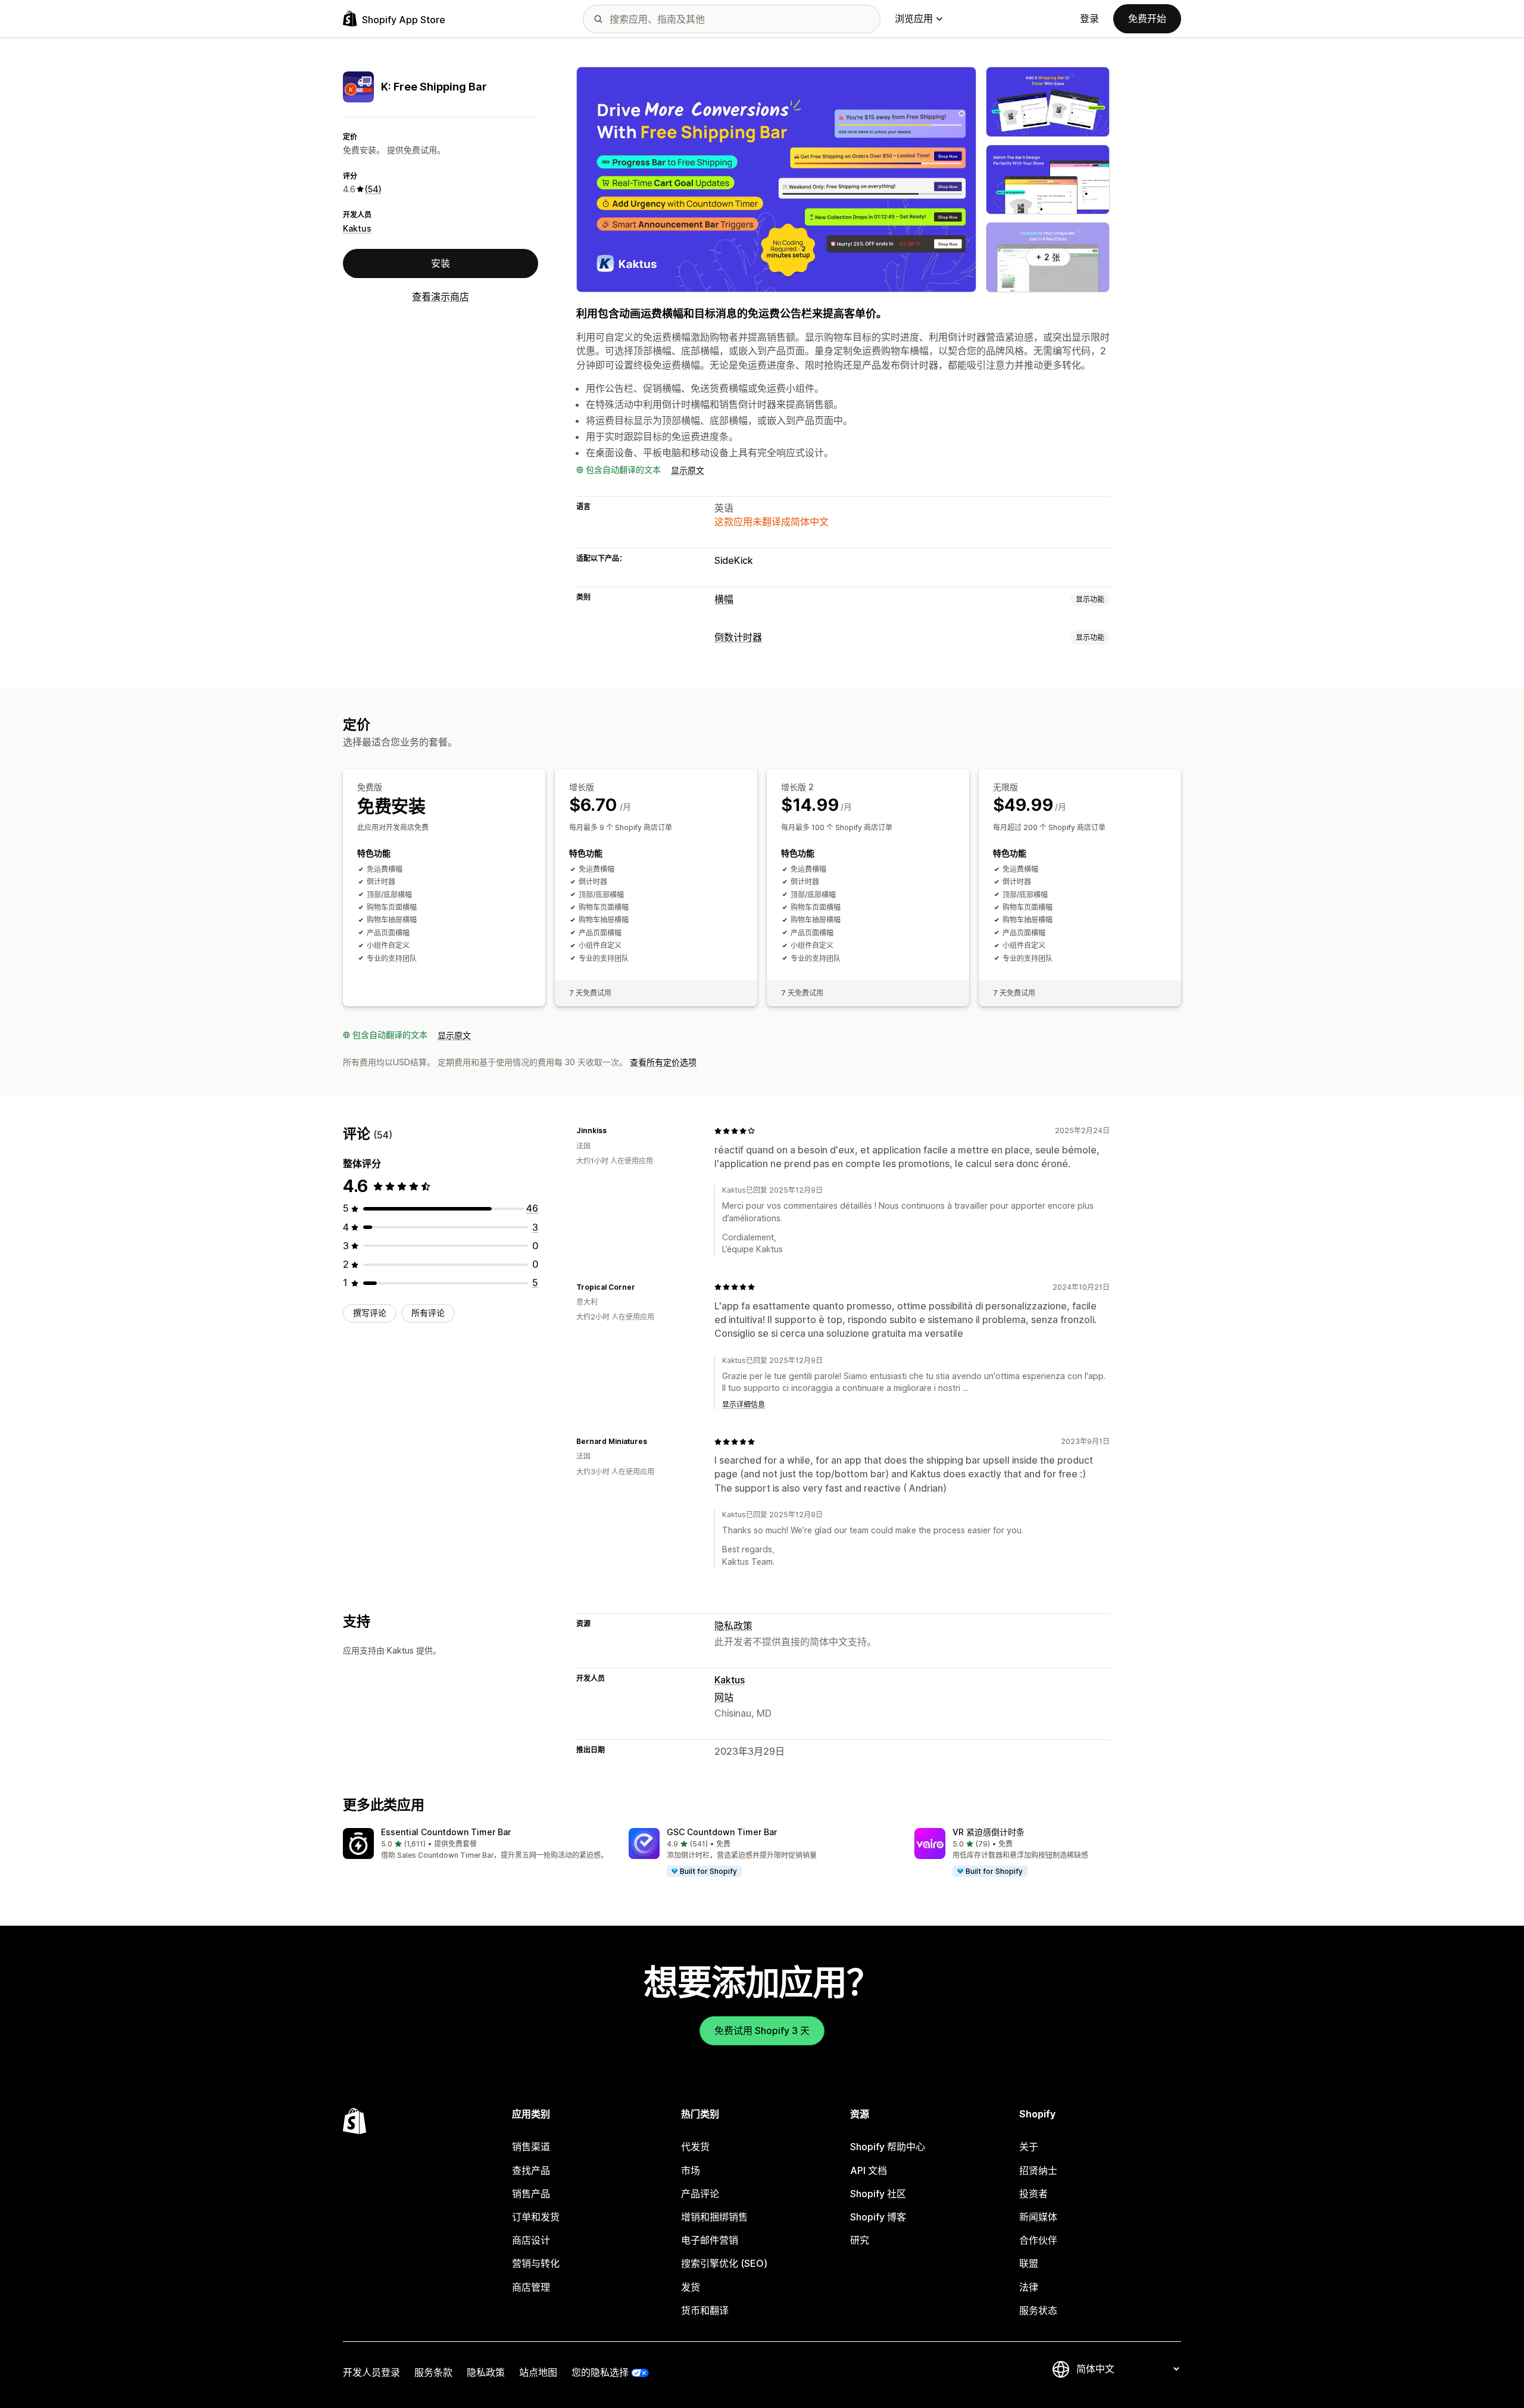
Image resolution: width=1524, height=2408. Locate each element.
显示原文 (688, 470)
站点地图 (538, 2372)
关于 (1029, 2147)
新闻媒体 (1038, 2217)
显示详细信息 (744, 1404)
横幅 (724, 599)
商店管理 (531, 2287)
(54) (373, 189)
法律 (1029, 2287)
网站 (724, 1697)
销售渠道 (531, 2147)
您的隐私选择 (600, 2372)
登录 (1089, 18)
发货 (691, 2287)
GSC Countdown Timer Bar (722, 1832)
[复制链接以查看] (614, 1131)
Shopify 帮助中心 (888, 2147)
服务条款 (433, 2372)
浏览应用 (914, 18)
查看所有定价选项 (663, 1062)
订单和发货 (536, 2217)
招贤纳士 (1038, 2170)
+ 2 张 (1048, 257)
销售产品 (531, 2194)
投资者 (1033, 2194)
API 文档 (869, 2170)
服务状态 (1038, 2310)
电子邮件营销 (710, 2240)
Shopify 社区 (878, 2194)
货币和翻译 (705, 2310)
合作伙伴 (1038, 2240)
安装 (441, 263)
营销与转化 (536, 2263)
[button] (476, 1844)
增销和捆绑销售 (714, 2217)
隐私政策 (733, 1626)
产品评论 (700, 2194)
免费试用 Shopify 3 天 (762, 2030)
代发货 (695, 2147)
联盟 (1029, 2263)
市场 (691, 2170)
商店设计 (531, 2240)
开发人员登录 (371, 2372)
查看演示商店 (441, 297)
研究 (860, 2240)
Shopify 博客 (878, 2217)
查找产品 (531, 2170)
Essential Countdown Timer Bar (446, 1832)
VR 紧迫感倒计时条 (989, 1832)
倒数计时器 (738, 637)
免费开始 (1147, 18)
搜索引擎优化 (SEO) (724, 2263)
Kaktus (357, 228)
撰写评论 (370, 1313)
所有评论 (428, 1313)
